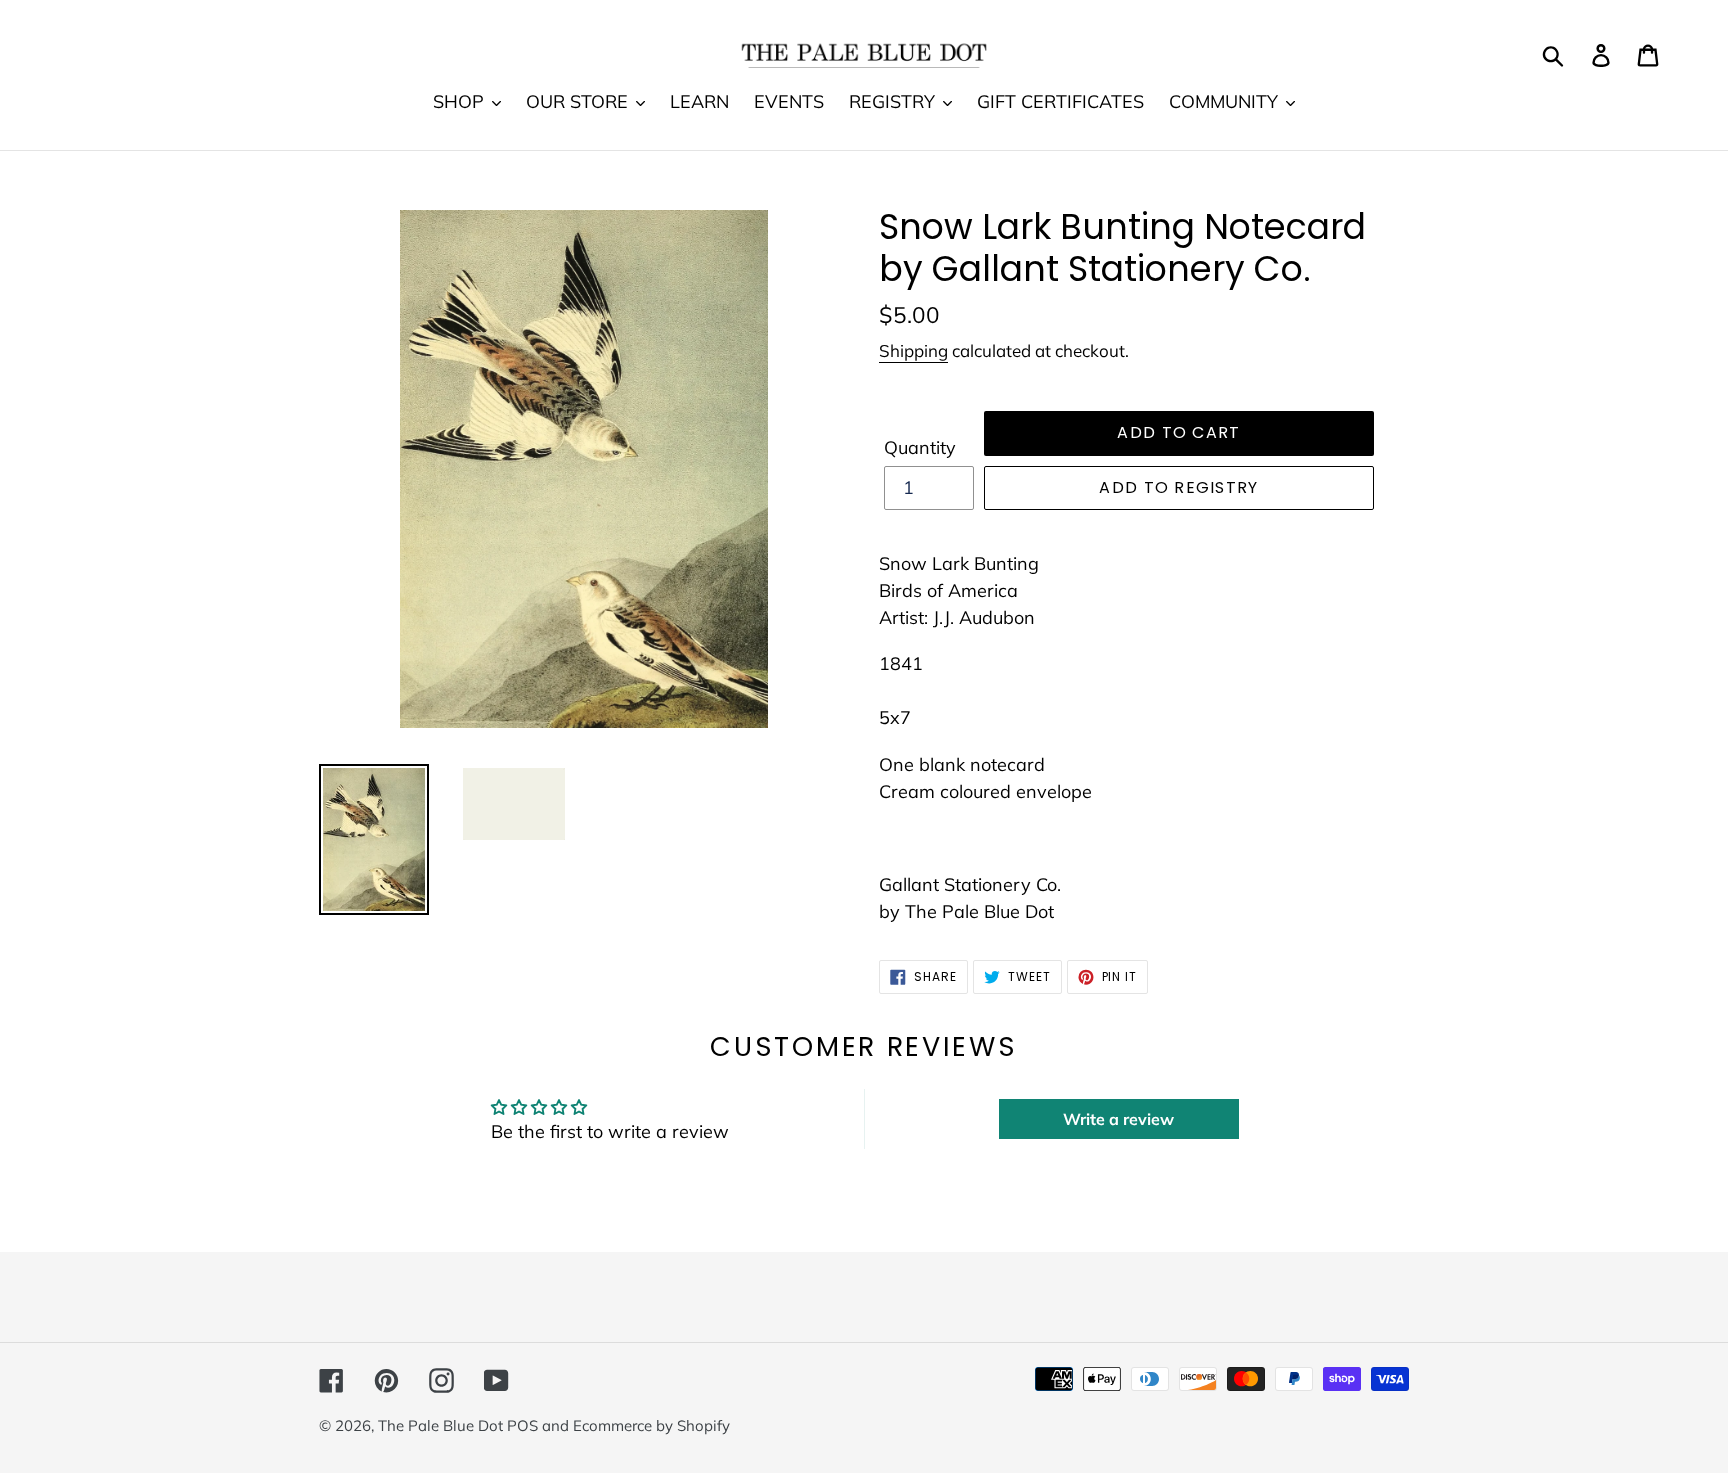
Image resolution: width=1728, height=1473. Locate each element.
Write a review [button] (1118, 1119)
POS (522, 1425)
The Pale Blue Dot (442, 1425)
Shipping (913, 350)
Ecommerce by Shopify (651, 1425)
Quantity (920, 447)
